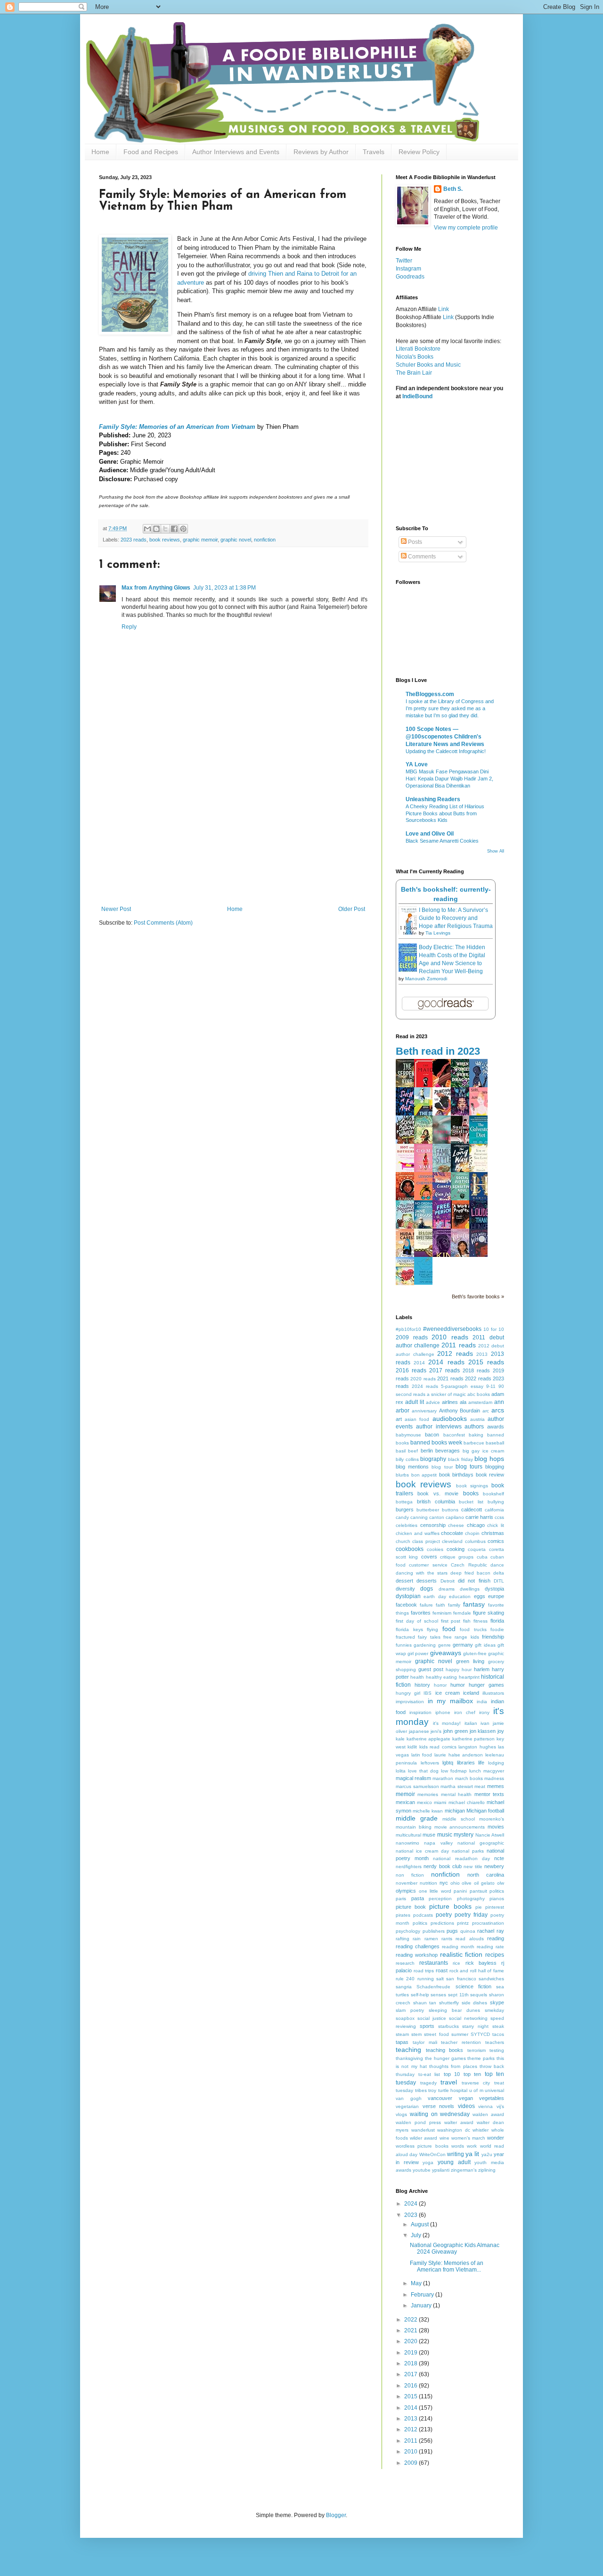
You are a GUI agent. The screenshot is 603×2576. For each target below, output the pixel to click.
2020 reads (423, 1379)
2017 (412, 2374)
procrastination (488, 1923)
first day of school (417, 1621)
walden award (488, 2114)
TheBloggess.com (430, 694)
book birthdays (456, 1475)
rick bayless (481, 1963)
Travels (374, 152)
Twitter (404, 261)
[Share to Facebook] (174, 529)
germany (463, 1645)
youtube (422, 2170)
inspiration (420, 1712)
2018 (412, 2363)
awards (496, 1427)
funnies (404, 1645)
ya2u (487, 2154)
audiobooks (450, 1419)
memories (428, 1794)
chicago (476, 1525)
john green (456, 1731)
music (445, 1835)
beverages (448, 1451)
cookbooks (410, 1549)
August (420, 2224)
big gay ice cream (483, 1451)
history (422, 1685)
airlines (450, 1402)
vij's (500, 2106)
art (399, 1419)
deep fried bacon (470, 1573)
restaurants (434, 1963)
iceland (471, 1693)
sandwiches (491, 1979)
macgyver (494, 1771)
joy (501, 1731)
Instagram (408, 269)
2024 (412, 2204)
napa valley (438, 1843)
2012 (412, 2429)
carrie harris (479, 1517)
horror (440, 1685)
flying (432, 1629)
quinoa (468, 1931)
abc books (479, 1394)
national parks (468, 1851)
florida (497, 1621)
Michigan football (485, 1811)
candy (402, 1517)
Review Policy (419, 152)
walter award (459, 2122)
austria (477, 1419)
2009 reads (412, 1337)
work (472, 2146)
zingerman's (464, 2170)
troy (432, 2090)
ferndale (462, 1613)
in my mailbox (450, 1701)
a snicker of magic (446, 1394)
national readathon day (461, 1858)
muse (429, 1835)
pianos (497, 1899)
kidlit (412, 1747)
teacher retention (461, 2042)
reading (496, 1938)
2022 (412, 2320)
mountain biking (414, 1827)
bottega (404, 1502)
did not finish (474, 1581)
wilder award (424, 2138)
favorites (421, 1613)
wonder (496, 2138)
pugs (452, 1931)
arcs (498, 1410)
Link (444, 309)
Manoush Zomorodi (426, 979)
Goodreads (410, 277)
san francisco (461, 1979)
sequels (479, 1995)
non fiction (410, 1875)
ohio (455, 1883)
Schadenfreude (433, 1987)
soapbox (405, 2018)
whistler (481, 2130)
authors (474, 1427)
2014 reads (446, 1362)
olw (501, 1883)
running (426, 1979)
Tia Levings (438, 933)
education (460, 1596)
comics (496, 1541)
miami (440, 1802)
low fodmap (454, 1771)
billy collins (407, 1459)
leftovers (430, 1763)
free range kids (461, 1637)
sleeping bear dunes (454, 2010)
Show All (496, 851)
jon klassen (483, 1731)
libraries (466, 1763)
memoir (405, 1794)
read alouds (469, 1939)
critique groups (457, 1557)
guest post (431, 1669)
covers (429, 1557)
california (494, 1510)
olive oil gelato (478, 1883)
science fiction (473, 1986)
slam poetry (410, 2010)
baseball (495, 1443)
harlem (482, 1669)
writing (456, 2154)
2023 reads (134, 540)
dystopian (408, 1596)
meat (480, 1786)
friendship (493, 1637)
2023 (412, 2215)
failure (426, 1605)
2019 (412, 2353)
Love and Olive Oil (430, 834)
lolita (401, 1771)
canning (419, 1517)
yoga (428, 2162)
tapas (402, 2042)
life (481, 1763)
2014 (419, 1363)
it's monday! (447, 1723)
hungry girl (408, 1693)
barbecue (474, 1443)
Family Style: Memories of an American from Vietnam (177, 427)
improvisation (410, 1702)
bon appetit (424, 1475)
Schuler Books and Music (428, 365)
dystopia (494, 1589)
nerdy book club (443, 1866)
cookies (435, 1549)
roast (442, 1970)
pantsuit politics (487, 1891)
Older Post (352, 909)
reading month (458, 1947)
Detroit (448, 1581)
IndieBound (417, 396)
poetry (444, 1915)
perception (440, 1899)
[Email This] (147, 529)
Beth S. (453, 189)
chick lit (496, 1525)
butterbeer (428, 1510)
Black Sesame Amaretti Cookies (442, 841)
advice (433, 1402)
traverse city (476, 2083)
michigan (455, 1811)
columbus (475, 1541)
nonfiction (265, 540)
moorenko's (492, 1819)
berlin (427, 1451)
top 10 (452, 2074)
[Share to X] (165, 529)
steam (402, 2034)
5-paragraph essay (462, 1386)
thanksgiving (409, 2058)
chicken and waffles (418, 1533)
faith (440, 1605)
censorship (433, 1525)
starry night (475, 2026)
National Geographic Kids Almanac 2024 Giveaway (455, 2248)
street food (436, 2034)
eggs (480, 1596)
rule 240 (405, 1979)
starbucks (448, 2026)
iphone (443, 1712)
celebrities (407, 1525)
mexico (424, 1802)
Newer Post (116, 909)
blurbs (402, 1475)
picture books (450, 1906)
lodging (496, 1763)
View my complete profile (466, 228)
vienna (485, 2106)
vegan (466, 2098)
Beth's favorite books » (478, 1296)
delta (499, 1573)
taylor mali (425, 2042)
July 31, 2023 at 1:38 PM (224, 588)
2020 (412, 2341)
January (422, 2305)
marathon (443, 1778)
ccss (499, 1517)
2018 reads (476, 1370)
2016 (412, 2386)
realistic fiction (461, 1954)
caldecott (472, 1510)
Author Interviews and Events (236, 152)
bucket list (471, 1502)
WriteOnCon (432, 2154)
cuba (482, 1557)
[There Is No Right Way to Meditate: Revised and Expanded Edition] (426, 1283)
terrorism (477, 2050)
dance (497, 1565)
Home (100, 152)
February (423, 2295)
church (403, 1541)
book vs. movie (438, 1493)
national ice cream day (422, 1851)
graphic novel (236, 540)
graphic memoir (200, 540)
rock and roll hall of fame (477, 1971)
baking (476, 1435)
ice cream (448, 1693)
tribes (421, 2090)
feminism (442, 1613)
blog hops (489, 1459)
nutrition (428, 1883)
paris (401, 1899)
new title (473, 1866)
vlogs (401, 2114)
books (471, 1493)
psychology (408, 1931)
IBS (428, 1693)
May (417, 2283)
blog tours (469, 1467)
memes (496, 1786)
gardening (425, 1645)
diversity (405, 1589)
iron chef (465, 1712)
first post (451, 1621)
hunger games (486, 1685)
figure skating (489, 1613)
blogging (495, 1467)
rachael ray (491, 1931)
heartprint (469, 1677)
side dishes (475, 2003)
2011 (412, 2441)
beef (413, 1451)
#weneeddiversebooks (452, 1329)
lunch (475, 1771)
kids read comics (438, 1747)
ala (463, 1402)
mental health (456, 1794)
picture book (411, 1907)
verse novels (439, 2106)
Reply (129, 627)
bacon (432, 1435)
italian (471, 1723)
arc (486, 1411)
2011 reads (458, 1345)
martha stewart (457, 1786)
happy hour (459, 1669)
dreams (447, 1589)
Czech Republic (469, 1565)
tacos (498, 2034)
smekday (494, 2010)
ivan (485, 1723)
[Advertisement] (233, 835)
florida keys (409, 1629)
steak (498, 2026)
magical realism (413, 1778)
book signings (472, 1486)
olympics (406, 1891)
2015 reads (486, 1362)
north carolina (486, 1875)
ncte (499, 1858)
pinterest (495, 1907)
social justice (432, 2018)
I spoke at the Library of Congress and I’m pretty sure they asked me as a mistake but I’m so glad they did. (450, 708)
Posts (414, 542)
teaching (408, 2050)
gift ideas (485, 1645)
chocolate (452, 1533)
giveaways (446, 1653)
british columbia (436, 1501)
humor (458, 1685)
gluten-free (475, 1653)
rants (447, 1939)
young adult (454, 2162)
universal (494, 2090)
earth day (435, 1596)
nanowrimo (407, 1843)
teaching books (445, 2050)
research (405, 1963)
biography (433, 1459)
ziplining (487, 2170)
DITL (499, 1581)
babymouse (408, 1435)
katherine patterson (474, 1739)
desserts (427, 1581)
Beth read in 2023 (438, 1051)
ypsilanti (441, 2170)
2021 (412, 2330)
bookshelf (493, 1494)
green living (470, 1661)
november (407, 1883)
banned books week (436, 1443)
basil (401, 1451)
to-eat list (429, 2074)
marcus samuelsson (417, 1786)
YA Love (417, 764)
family (454, 1605)
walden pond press (418, 2122)
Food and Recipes (151, 152)
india (482, 1702)
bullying (496, 1502)
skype (497, 2002)
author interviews (439, 1427)
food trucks (473, 1629)
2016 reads (411, 1370)
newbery (494, 1866)
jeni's (436, 1731)
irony (484, 1712)
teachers (495, 2042)
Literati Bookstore (418, 349)
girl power (418, 1653)
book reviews (165, 540)
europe (496, 1596)
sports (427, 2026)
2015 (412, 2396)
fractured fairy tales (418, 1637)
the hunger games (445, 2058)
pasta (418, 1898)
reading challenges (418, 1946)
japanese (419, 1731)
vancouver (440, 2098)
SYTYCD (480, 2034)
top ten (473, 2074)
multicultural (408, 1835)
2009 (412, 2463)
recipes (495, 1955)
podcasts (423, 1915)
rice (456, 1963)
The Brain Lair (414, 373)
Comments (421, 557)
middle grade (417, 1818)
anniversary (424, 1411)
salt (440, 1979)
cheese (456, 1525)
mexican (405, 1802)
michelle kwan (428, 1811)
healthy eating (441, 1677)
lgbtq (448, 1763)
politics (420, 1923)
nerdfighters (409, 1866)
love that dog (423, 1771)
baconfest (454, 1435)
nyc (444, 1883)
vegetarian (407, 2106)
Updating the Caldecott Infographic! (446, 751)
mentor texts (489, 1794)
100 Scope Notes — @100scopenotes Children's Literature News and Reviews (445, 737)
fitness (481, 1621)
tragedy (428, 2083)
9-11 (491, 1386)
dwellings (470, 1589)
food (449, 1629)
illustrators (493, 1693)
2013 (482, 1354)
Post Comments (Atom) (163, 923)
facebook (406, 1605)
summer (460, 2034)
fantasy (474, 1604)
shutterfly (449, 2003)
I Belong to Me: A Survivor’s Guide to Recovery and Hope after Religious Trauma (456, 918)
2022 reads (478, 1378)
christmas (493, 1533)
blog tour (442, 1467)
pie (479, 1907)
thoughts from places (453, 2066)
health (417, 1677)
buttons (450, 1510)
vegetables (492, 2098)
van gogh (409, 2098)
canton (437, 1517)
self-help (420, 1995)
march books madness (480, 1778)
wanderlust (423, 2130)
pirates (403, 1915)
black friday (460, 1459)
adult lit (415, 1402)
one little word (435, 1891)
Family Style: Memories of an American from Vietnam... (447, 2266)
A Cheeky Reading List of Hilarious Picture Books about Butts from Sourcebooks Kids (445, 813)
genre (444, 1645)
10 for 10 (494, 1329)
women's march (468, 2138)
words (458, 2146)
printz (463, 1923)
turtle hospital (453, 2090)
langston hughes (477, 1747)
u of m (476, 2090)
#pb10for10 (408, 1329)
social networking (468, 2018)
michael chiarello (467, 1802)
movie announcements (460, 1827)
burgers (405, 1510)
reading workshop (417, 1955)
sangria (404, 1987)
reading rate (490, 1947)
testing (497, 2050)
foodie (497, 1629)
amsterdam (480, 1402)
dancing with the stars (422, 1573)
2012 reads (455, 1354)
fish (467, 1621)
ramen (431, 1939)
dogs (427, 1589)
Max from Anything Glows (156, 588)
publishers (434, 1931)
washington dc (454, 2130)
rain (417, 1939)
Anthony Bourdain (460, 1411)
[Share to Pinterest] (183, 529)
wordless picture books (422, 2146)
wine (444, 2138)
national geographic (481, 1843)
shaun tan (425, 2003)
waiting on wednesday (440, 2114)
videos (466, 2106)
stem (416, 2034)
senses (438, 1995)
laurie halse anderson (459, 1755)
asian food (417, 1419)
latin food (422, 1755)
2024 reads (425, 1386)
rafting (403, 1939)
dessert (404, 1581)
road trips (424, 1971)
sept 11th (458, 1995)
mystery (464, 1835)
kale (400, 1739)
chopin (472, 1533)
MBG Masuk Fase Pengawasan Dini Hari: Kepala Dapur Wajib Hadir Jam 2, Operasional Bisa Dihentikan (449, 779)
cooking (456, 1549)
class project (426, 1541)
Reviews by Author (321, 152)
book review (490, 1475)
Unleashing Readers (433, 799)
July (417, 2235)
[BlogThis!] (156, 529)
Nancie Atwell (490, 1835)
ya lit (472, 2154)
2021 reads (450, 1378)
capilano (455, 1517)
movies (496, 1827)
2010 (412, 2452)
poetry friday (471, 1915)
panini (460, 1891)
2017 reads (444, 1370)
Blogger (336, 2515)
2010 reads (450, 1337)
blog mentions (412, 1467)
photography (471, 1899)
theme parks (481, 2058)
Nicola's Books (415, 357)
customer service (428, 1565)
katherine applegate (429, 1739)
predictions (442, 1923)
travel (449, 2082)
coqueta (477, 1549)
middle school (459, 1819)
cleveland (452, 1541)
